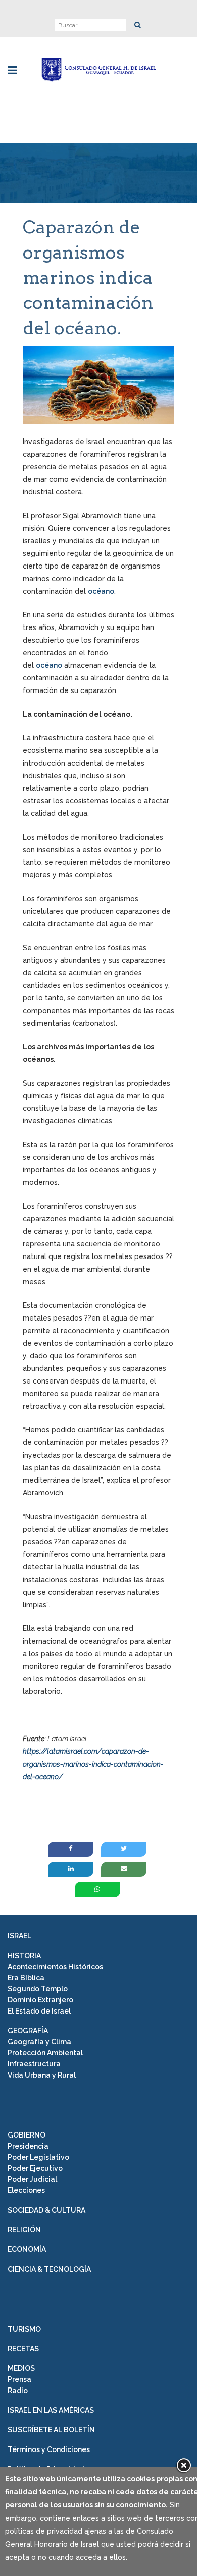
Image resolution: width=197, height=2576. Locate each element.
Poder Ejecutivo (35, 2168)
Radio (18, 2391)
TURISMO (24, 2329)
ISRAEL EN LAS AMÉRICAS (51, 2410)
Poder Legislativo (38, 2157)
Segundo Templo (38, 1989)
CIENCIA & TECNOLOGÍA (49, 2269)
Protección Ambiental (45, 2053)
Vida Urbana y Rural (42, 2075)
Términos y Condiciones (49, 2449)
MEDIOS (21, 2368)
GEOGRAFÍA (28, 2031)
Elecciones (26, 2190)
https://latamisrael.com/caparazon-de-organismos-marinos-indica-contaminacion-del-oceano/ (93, 1764)
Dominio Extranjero (40, 2000)
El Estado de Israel (39, 2011)
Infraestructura (34, 2064)
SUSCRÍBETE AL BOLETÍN (51, 2430)
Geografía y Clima (39, 2042)
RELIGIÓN (24, 2230)
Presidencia (28, 2146)
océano (101, 591)
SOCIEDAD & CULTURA (46, 2210)
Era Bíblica (26, 1978)
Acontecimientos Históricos (55, 1967)
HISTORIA (24, 1956)
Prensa (19, 2379)
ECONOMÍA (27, 2249)
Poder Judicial (32, 2179)
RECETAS (23, 2349)
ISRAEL (19, 1936)
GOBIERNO (27, 2135)
